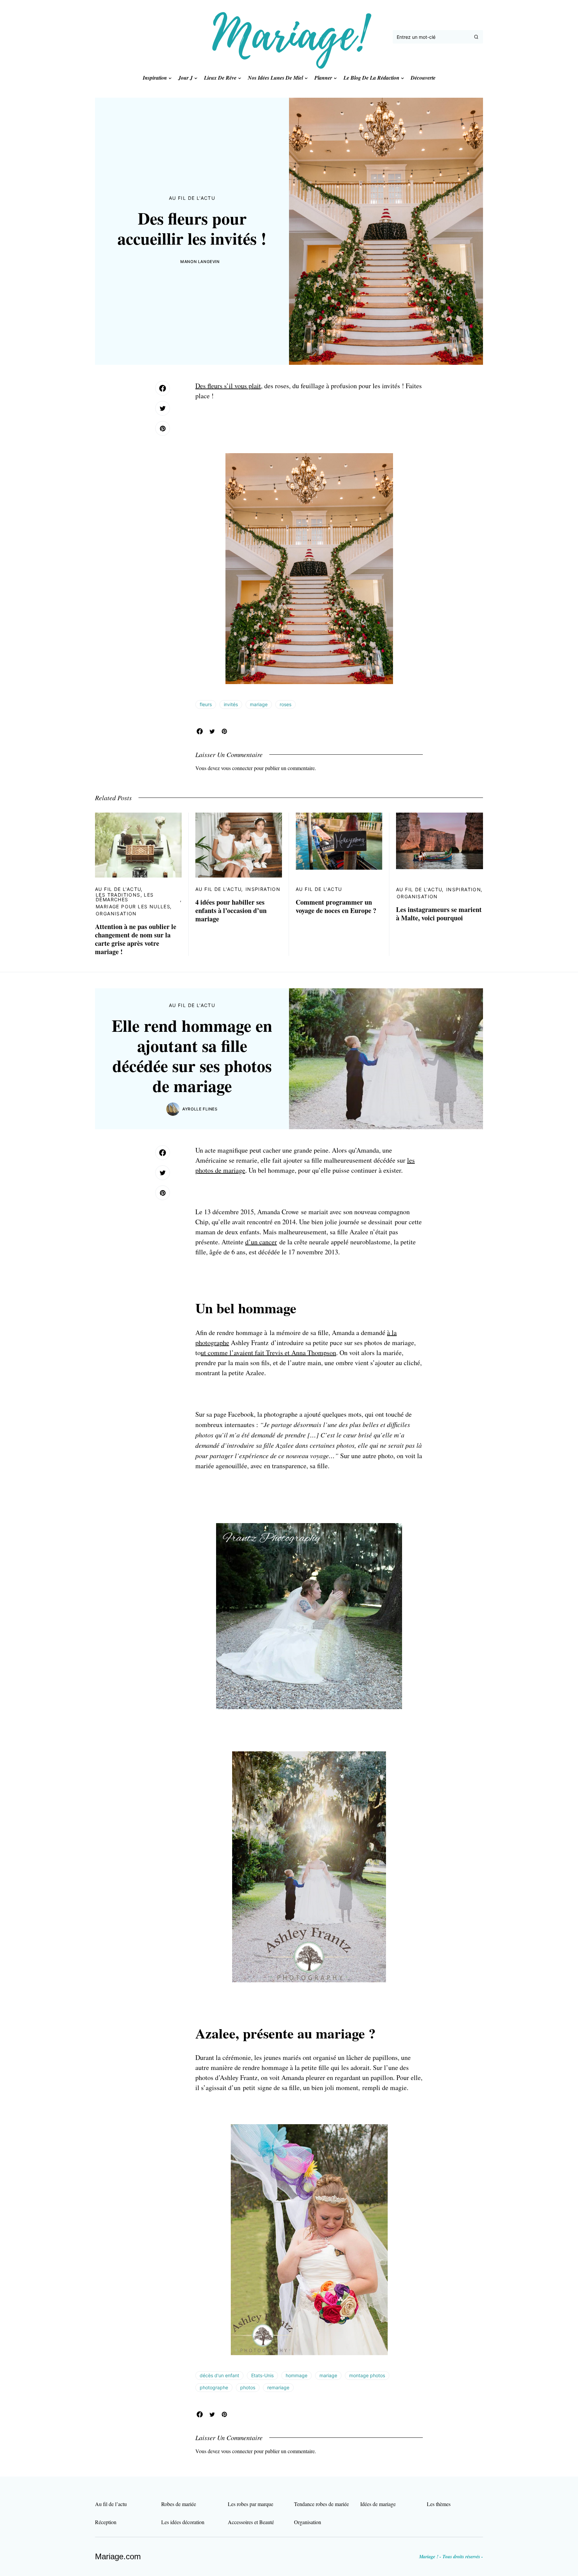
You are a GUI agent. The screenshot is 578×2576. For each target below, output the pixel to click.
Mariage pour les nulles (133, 906)
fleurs (206, 704)
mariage (259, 704)
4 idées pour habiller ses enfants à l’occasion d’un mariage (231, 910)
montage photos (367, 2375)
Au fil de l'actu (192, 198)
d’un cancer (261, 1242)
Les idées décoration (183, 2522)
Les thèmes (439, 2504)
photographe (214, 2387)
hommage (297, 2375)
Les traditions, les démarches (125, 897)
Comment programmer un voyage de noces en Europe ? (336, 906)
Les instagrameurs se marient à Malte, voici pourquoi (439, 914)
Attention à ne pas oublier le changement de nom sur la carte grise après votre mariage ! (136, 939)
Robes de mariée (179, 2504)
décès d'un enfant (219, 2375)
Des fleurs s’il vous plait (228, 386)
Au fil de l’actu (111, 2504)
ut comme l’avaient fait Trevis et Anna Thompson (268, 1353)
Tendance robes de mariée (321, 2504)
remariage (278, 2387)
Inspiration (263, 889)
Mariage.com (118, 2556)
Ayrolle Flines (200, 1109)
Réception (106, 2522)
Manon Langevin (200, 262)
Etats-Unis (262, 2375)
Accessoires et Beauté (251, 2522)
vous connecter (237, 768)
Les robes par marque (251, 2504)
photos (248, 2387)
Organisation (116, 913)
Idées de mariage (378, 2504)
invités (231, 704)
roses (285, 704)
